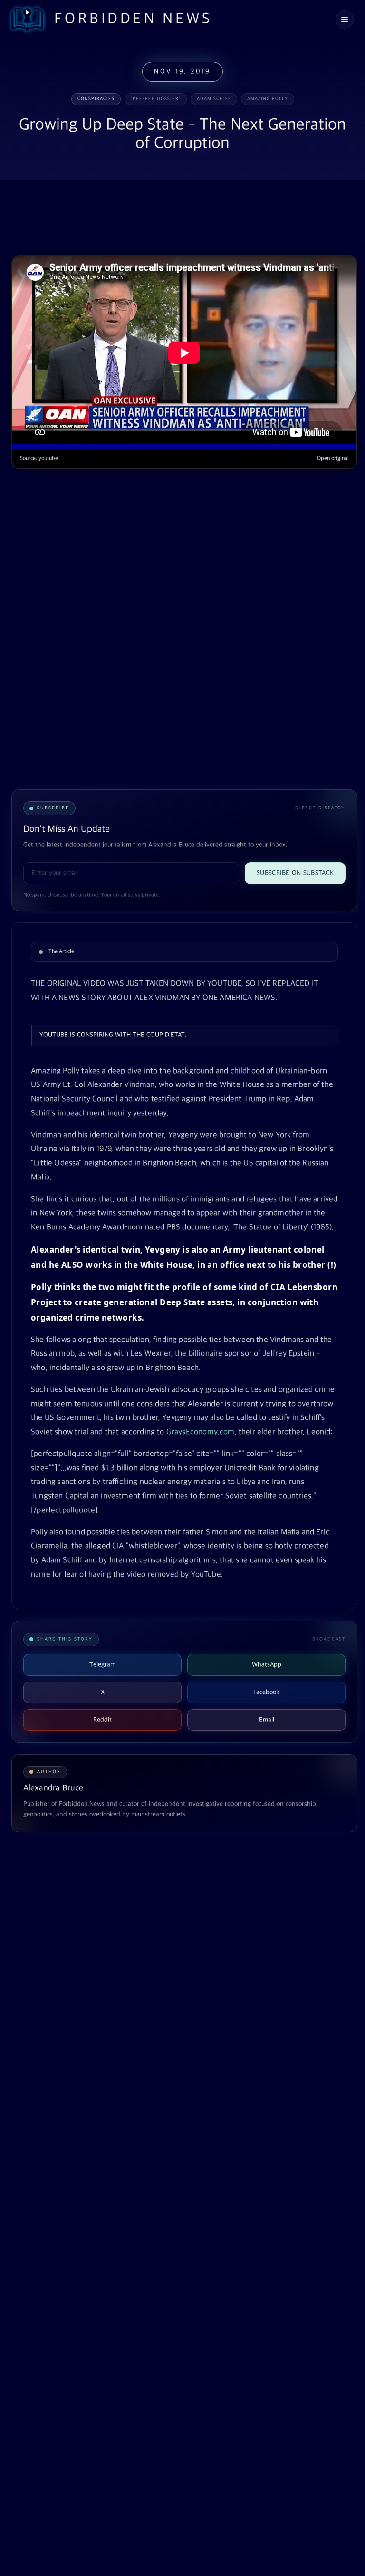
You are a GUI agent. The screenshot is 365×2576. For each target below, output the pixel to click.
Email (267, 1720)
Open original (333, 459)
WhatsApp (267, 1665)
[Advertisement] (184, 219)
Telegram (102, 1665)
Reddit (102, 1720)
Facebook (266, 1692)
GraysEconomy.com (201, 1432)
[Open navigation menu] (345, 19)
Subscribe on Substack (295, 873)
